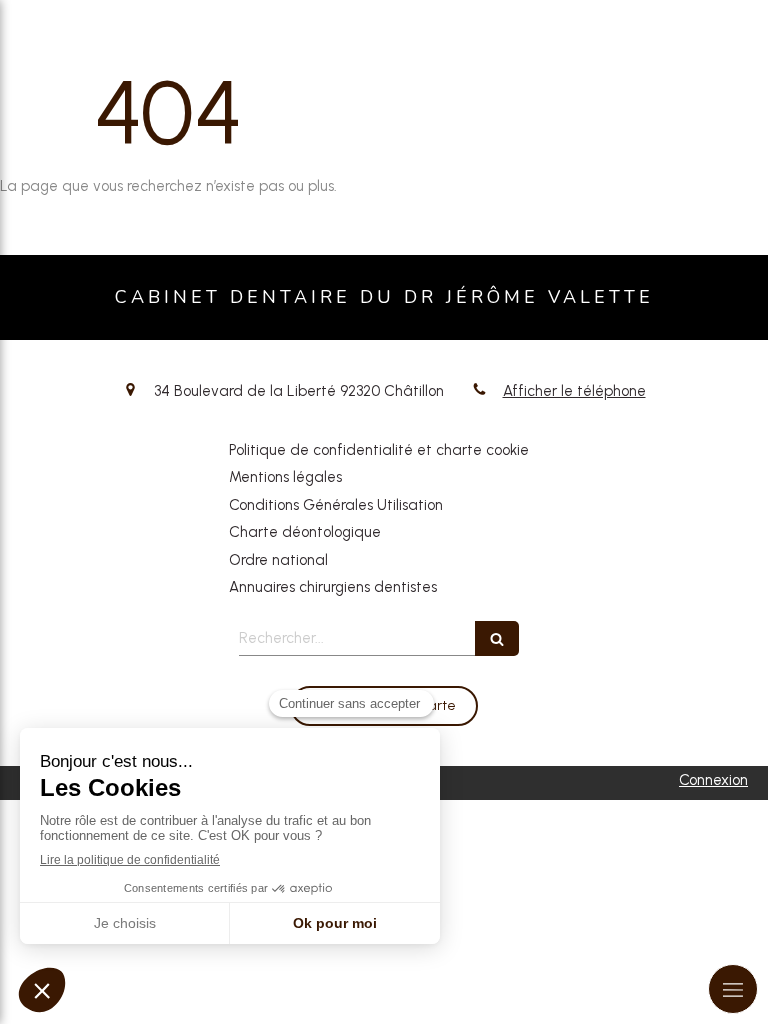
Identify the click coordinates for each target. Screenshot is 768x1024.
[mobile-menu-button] (733, 989)
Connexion (713, 780)
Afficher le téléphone (574, 391)
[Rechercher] (497, 638)
